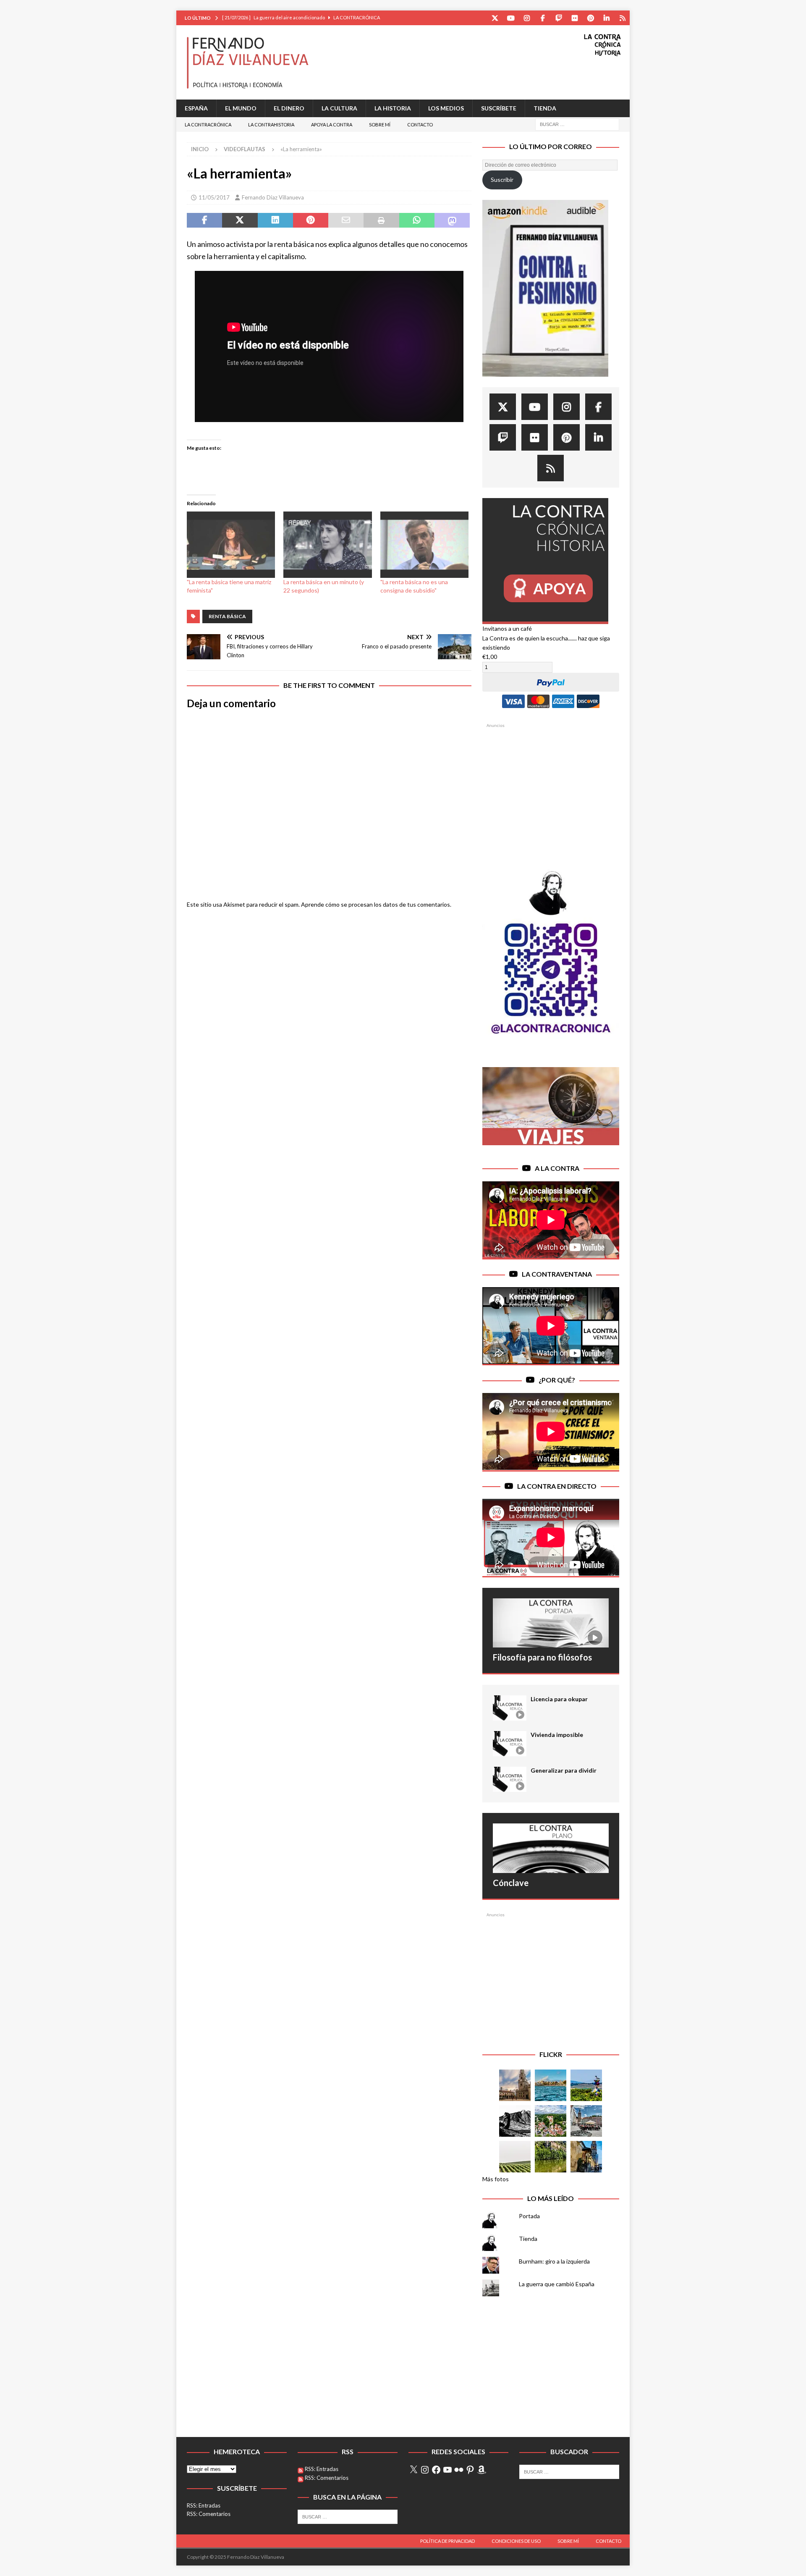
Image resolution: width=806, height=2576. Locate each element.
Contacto (420, 125)
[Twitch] (559, 18)
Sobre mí (380, 125)
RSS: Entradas (204, 2505)
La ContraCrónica (208, 125)
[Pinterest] (590, 18)
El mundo (241, 108)
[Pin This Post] (311, 220)
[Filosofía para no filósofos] (551, 1623)
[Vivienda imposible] (510, 1744)
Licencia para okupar (559, 1699)
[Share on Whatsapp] (417, 220)
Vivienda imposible (557, 1735)
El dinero (289, 108)
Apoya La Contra (332, 125)
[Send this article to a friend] (346, 220)
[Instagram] (527, 18)
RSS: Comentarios (209, 2514)
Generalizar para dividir (564, 1770)
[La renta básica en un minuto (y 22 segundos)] (327, 545)
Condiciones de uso (516, 2541)
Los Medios (446, 108)
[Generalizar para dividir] (510, 1779)
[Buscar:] (577, 124)
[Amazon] (622, 18)
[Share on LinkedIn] (275, 220)
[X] (413, 2470)
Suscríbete (499, 108)
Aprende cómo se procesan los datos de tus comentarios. (376, 904)
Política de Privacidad (447, 2541)
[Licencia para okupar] (510, 1708)
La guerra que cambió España (557, 2284)
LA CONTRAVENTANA (557, 1274)
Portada (529, 2216)
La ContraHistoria (271, 125)
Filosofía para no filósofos (542, 1657)
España (196, 108)
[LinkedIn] (606, 18)
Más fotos (496, 2179)
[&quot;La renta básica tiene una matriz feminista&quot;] (231, 545)
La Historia (393, 108)
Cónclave (511, 1883)
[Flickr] (574, 18)
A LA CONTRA (557, 1168)
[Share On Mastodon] (452, 220)
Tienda (545, 108)
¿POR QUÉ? (557, 1380)
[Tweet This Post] (240, 220)
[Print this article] (381, 220)
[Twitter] (495, 18)
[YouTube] (511, 18)
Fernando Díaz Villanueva (273, 197)
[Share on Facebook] (204, 220)
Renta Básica (227, 616)
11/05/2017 (214, 197)
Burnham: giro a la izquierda (554, 2261)
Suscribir (502, 180)
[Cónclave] (551, 1848)
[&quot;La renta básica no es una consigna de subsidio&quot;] (424, 545)
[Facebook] (543, 18)
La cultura (339, 108)
